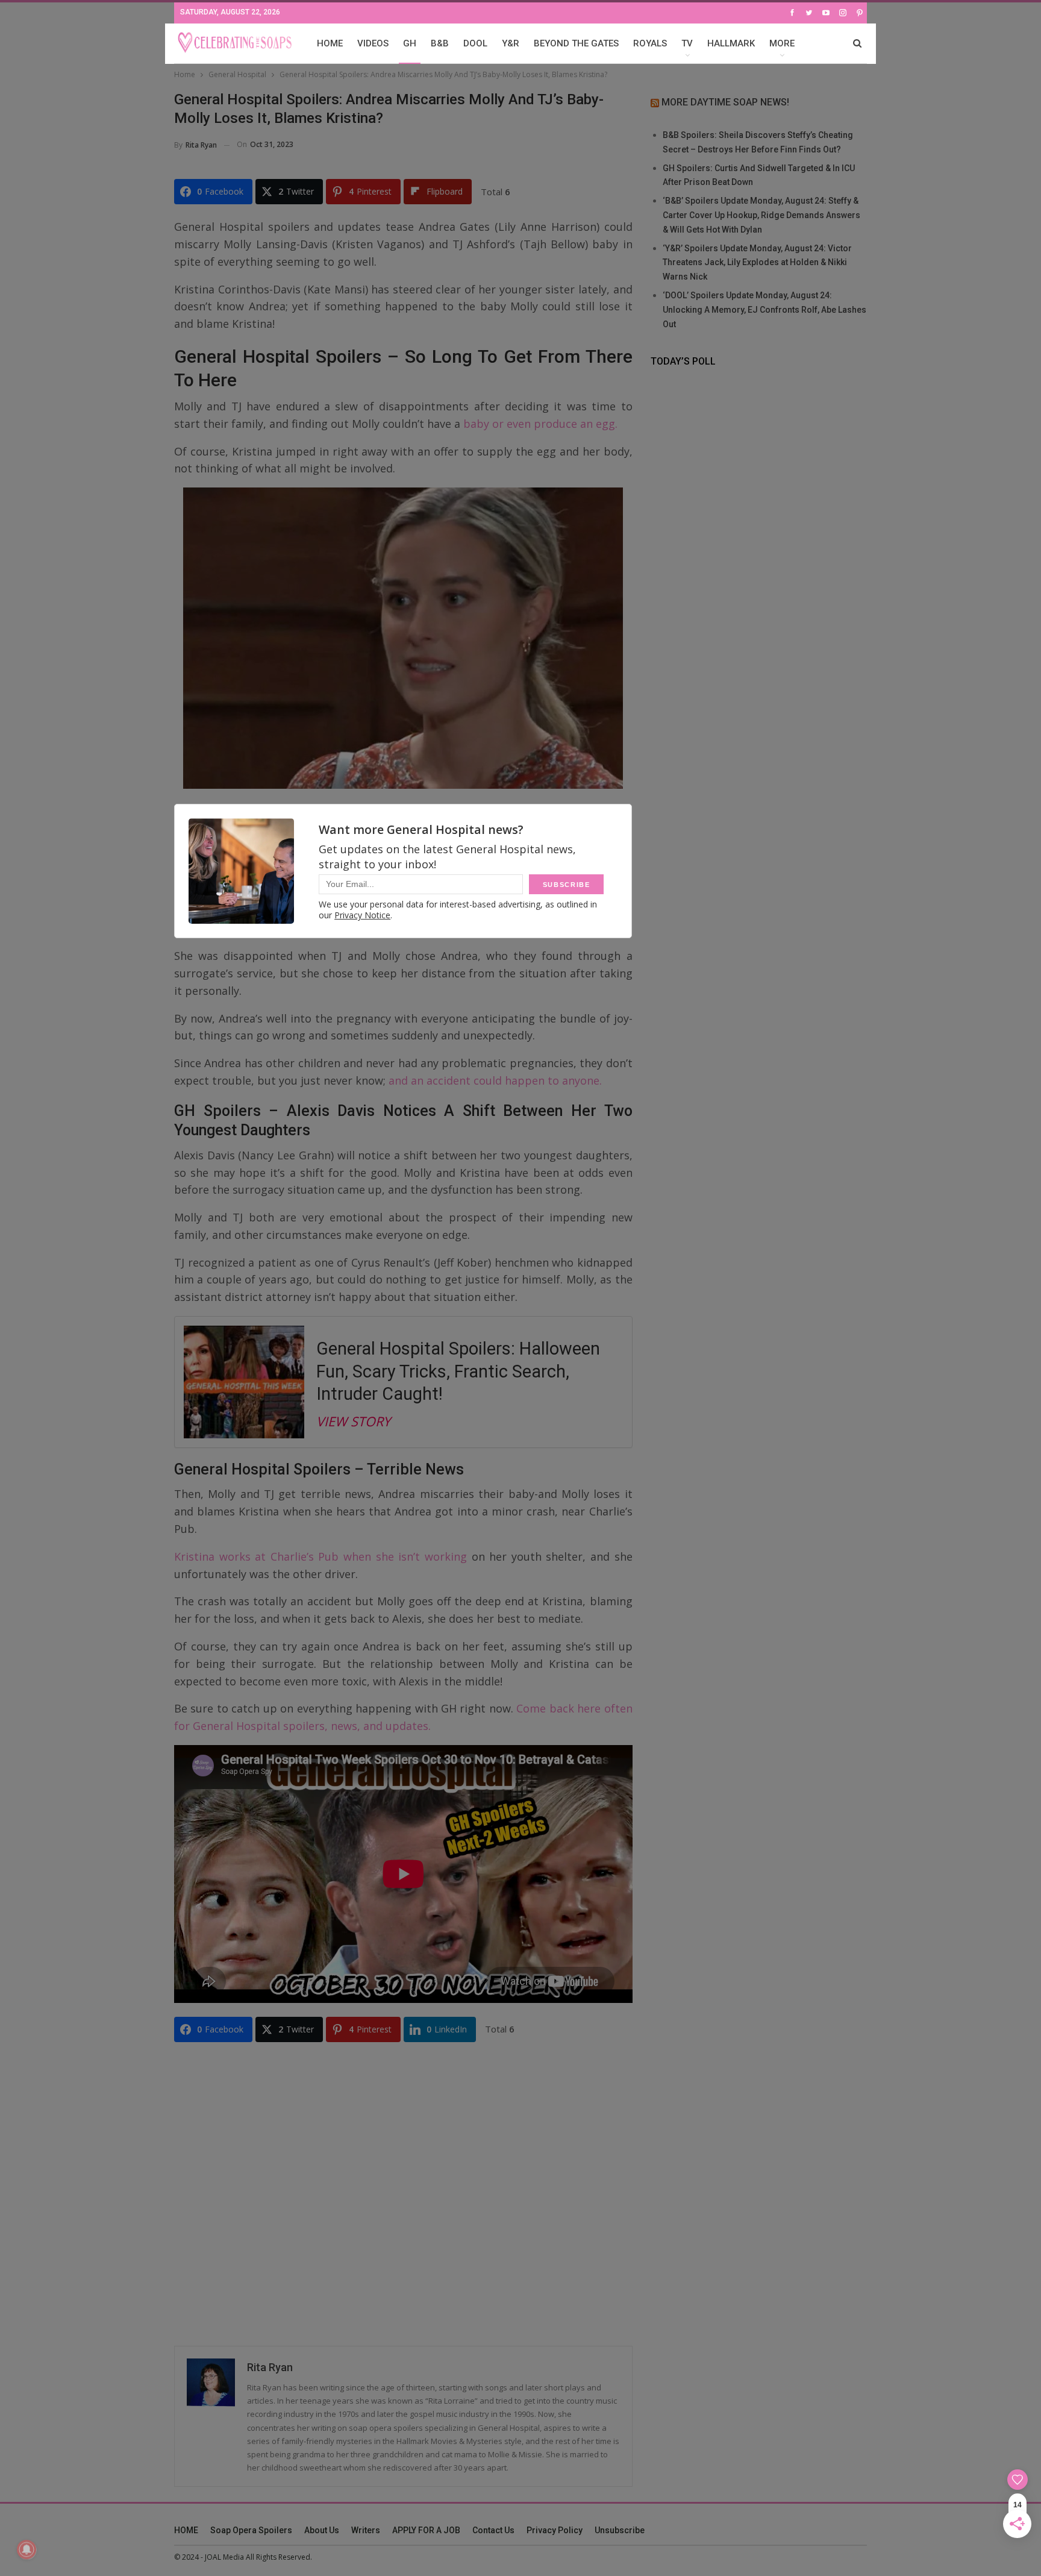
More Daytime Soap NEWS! (725, 102)
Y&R (511, 43)
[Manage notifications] (27, 2549)
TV (687, 43)
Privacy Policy (555, 2530)
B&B (440, 43)
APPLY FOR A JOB (426, 2530)
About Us (322, 2530)
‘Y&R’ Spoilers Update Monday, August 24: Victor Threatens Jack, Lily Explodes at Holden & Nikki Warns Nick (757, 263)
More (782, 43)
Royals (650, 43)
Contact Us (493, 2530)
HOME (330, 43)
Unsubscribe (620, 2530)
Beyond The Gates (576, 43)
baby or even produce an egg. (539, 424)
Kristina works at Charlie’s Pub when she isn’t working (320, 1556)
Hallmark (731, 43)
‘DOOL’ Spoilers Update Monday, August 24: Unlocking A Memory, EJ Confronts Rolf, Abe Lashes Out (764, 310)
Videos (373, 43)
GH (410, 43)
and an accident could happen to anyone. (495, 1080)
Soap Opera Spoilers (251, 2530)
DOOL (475, 43)
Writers (366, 2530)
